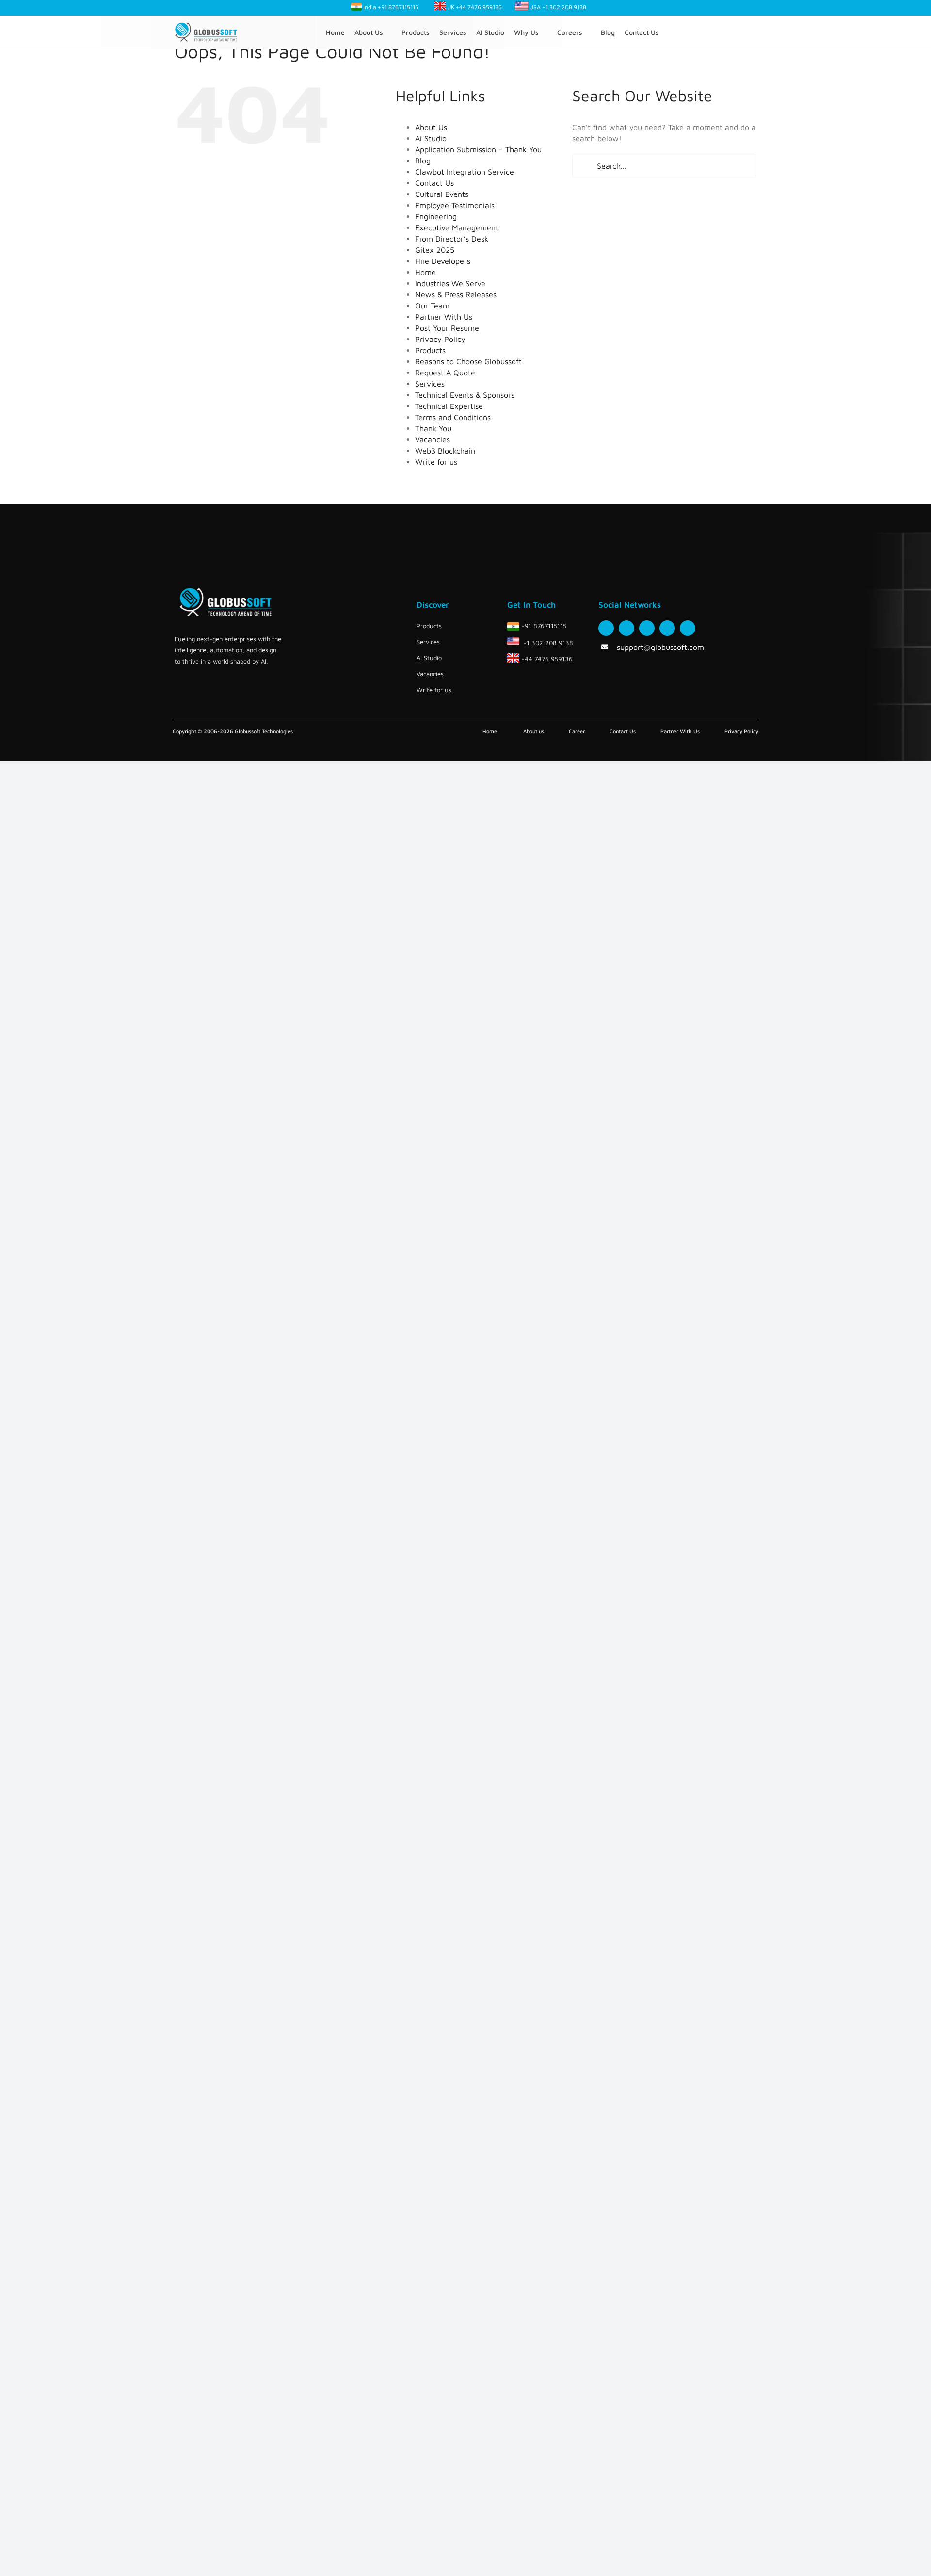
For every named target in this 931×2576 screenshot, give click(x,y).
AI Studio (429, 658)
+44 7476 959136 (478, 7)
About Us (431, 127)
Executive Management (457, 227)
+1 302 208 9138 (564, 7)
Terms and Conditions (453, 417)
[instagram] (647, 628)
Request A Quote (445, 373)
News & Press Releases (456, 294)
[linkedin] (688, 628)
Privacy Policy (440, 339)
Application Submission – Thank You (478, 149)
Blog (423, 161)
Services (430, 384)
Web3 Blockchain (445, 451)
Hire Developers (443, 261)
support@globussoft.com (660, 647)
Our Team (432, 306)
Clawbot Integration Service (465, 172)
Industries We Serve (450, 283)
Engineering (436, 216)
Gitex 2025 (435, 250)
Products (430, 350)
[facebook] (606, 628)
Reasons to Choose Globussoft (468, 361)
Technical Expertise (449, 406)
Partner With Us (444, 317)
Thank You (433, 428)
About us (534, 731)
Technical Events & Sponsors (465, 395)
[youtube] (667, 628)
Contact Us (434, 183)
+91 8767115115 (398, 7)
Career (577, 731)
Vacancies (433, 439)
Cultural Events (442, 194)
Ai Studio (431, 138)
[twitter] (626, 628)
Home (425, 272)
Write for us (436, 462)
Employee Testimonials (455, 205)
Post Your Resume (447, 328)
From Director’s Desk (452, 239)
